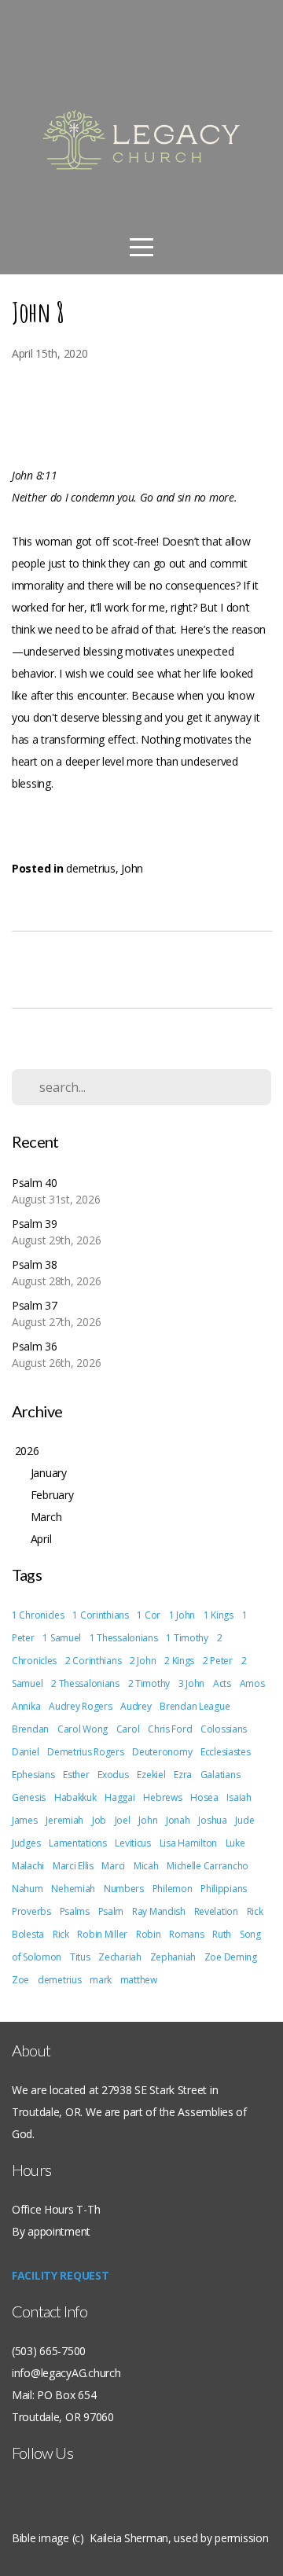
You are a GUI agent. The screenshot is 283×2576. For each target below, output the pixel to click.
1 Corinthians (100, 1615)
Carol (128, 1729)
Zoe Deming (231, 1957)
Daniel (25, 1752)
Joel (123, 1820)
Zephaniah (173, 1957)
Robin (149, 1934)
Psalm (111, 1911)
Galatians (220, 1775)
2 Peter (218, 1661)
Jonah (178, 1820)
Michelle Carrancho (208, 1866)
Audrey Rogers (80, 1706)
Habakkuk (75, 1797)
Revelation (216, 1911)
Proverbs (31, 1911)
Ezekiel (151, 1775)
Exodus (113, 1775)
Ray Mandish (159, 1911)
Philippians (224, 1889)
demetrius (90, 868)
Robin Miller (102, 1934)
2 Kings (179, 1661)
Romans (186, 1934)
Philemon (173, 1889)
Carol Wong (83, 1729)
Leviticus (132, 1843)
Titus (80, 1957)
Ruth (222, 1934)
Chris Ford (170, 1729)
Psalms (75, 1911)
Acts (222, 1683)
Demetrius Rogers (86, 1752)
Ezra (183, 1775)
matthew (139, 1980)
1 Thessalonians (124, 1638)
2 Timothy (149, 1683)
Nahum (28, 1889)
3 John (191, 1683)
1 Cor (149, 1615)
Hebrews (162, 1797)
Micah (146, 1866)
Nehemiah (73, 1889)
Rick (61, 1934)
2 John (143, 1661)
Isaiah (239, 1797)
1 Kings (219, 1615)
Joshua (212, 1820)
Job (99, 1820)
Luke (235, 1843)
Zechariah (119, 1957)
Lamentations (78, 1843)
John (132, 868)
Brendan (30, 1729)
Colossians (224, 1729)
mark (101, 1980)
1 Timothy (187, 1638)
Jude (244, 1820)
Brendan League (195, 1706)
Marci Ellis (73, 1866)
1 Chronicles (38, 1615)
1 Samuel (62, 1638)
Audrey (136, 1706)
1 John (182, 1615)
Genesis (29, 1797)
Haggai (119, 1797)
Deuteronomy (162, 1752)
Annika (26, 1706)
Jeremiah (64, 1820)
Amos (252, 1683)
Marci (113, 1866)
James (25, 1820)
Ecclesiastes (226, 1752)
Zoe (20, 1980)
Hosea (204, 1797)
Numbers (124, 1889)
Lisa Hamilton (188, 1843)
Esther (76, 1775)
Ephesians (33, 1775)
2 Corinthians (93, 1661)
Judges (26, 1843)
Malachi (28, 1866)
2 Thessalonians (85, 1683)
